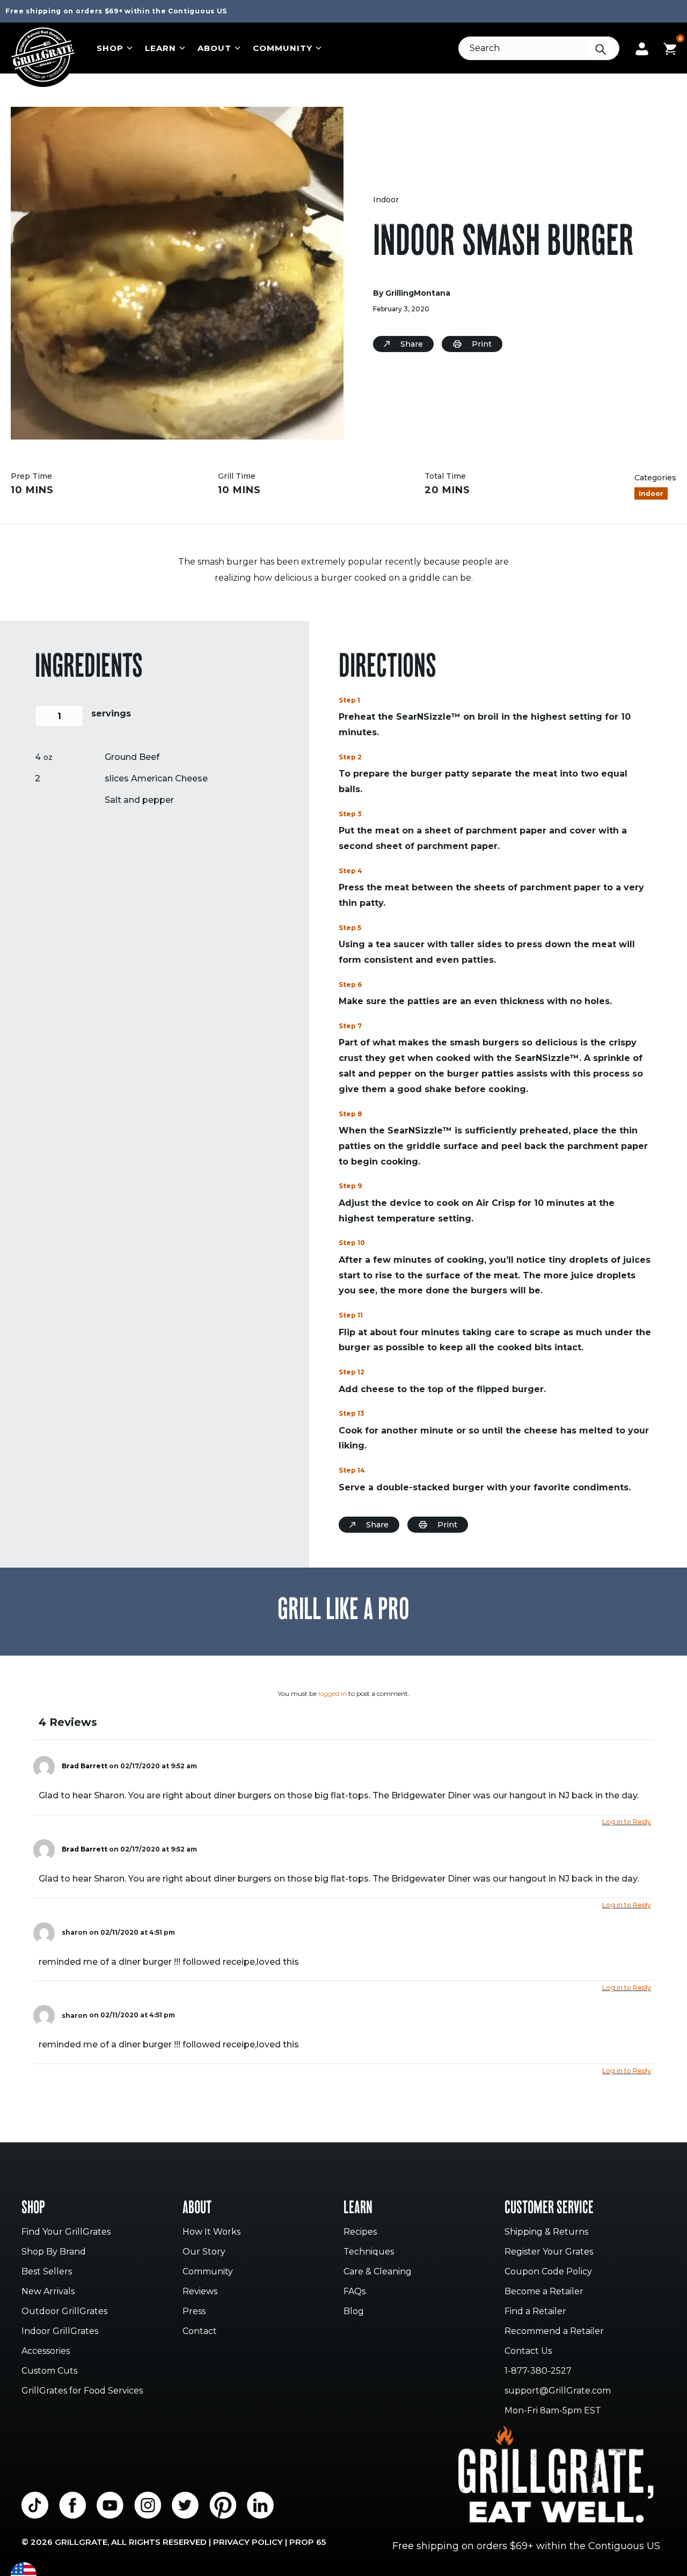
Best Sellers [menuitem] (47, 2272)
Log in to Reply (627, 1822)
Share (412, 344)
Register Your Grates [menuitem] (549, 2252)
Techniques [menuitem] (369, 2252)
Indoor (386, 200)
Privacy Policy (248, 2542)
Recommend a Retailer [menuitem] (554, 2332)
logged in (332, 1693)
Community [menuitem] (208, 2272)
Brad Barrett (85, 1766)
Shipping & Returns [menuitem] (546, 2232)
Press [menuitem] (194, 2312)
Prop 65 (308, 2542)
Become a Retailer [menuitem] (544, 2292)
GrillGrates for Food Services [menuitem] (82, 2391)
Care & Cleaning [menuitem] (378, 2272)
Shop (110, 48)
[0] (670, 47)
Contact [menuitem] (200, 2332)
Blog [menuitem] (354, 2312)
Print (482, 344)
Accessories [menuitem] (46, 2351)
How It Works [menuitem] (211, 2232)
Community (283, 48)
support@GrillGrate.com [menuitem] (558, 2391)
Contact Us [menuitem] (528, 2351)
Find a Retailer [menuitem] (535, 2312)
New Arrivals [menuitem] (48, 2292)
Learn (160, 48)
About (214, 48)
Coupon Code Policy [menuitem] (548, 2272)
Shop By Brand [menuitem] (54, 2252)
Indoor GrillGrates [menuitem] (60, 2332)
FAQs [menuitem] (355, 2292)
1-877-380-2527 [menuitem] (538, 2371)
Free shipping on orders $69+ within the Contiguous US (116, 11)
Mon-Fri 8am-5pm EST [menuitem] (553, 2411)
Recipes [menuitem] (360, 2232)
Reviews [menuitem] (200, 2292)
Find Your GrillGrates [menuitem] (66, 2232)
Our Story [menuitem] (204, 2252)
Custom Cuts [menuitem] (49, 2371)
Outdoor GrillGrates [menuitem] (64, 2312)
